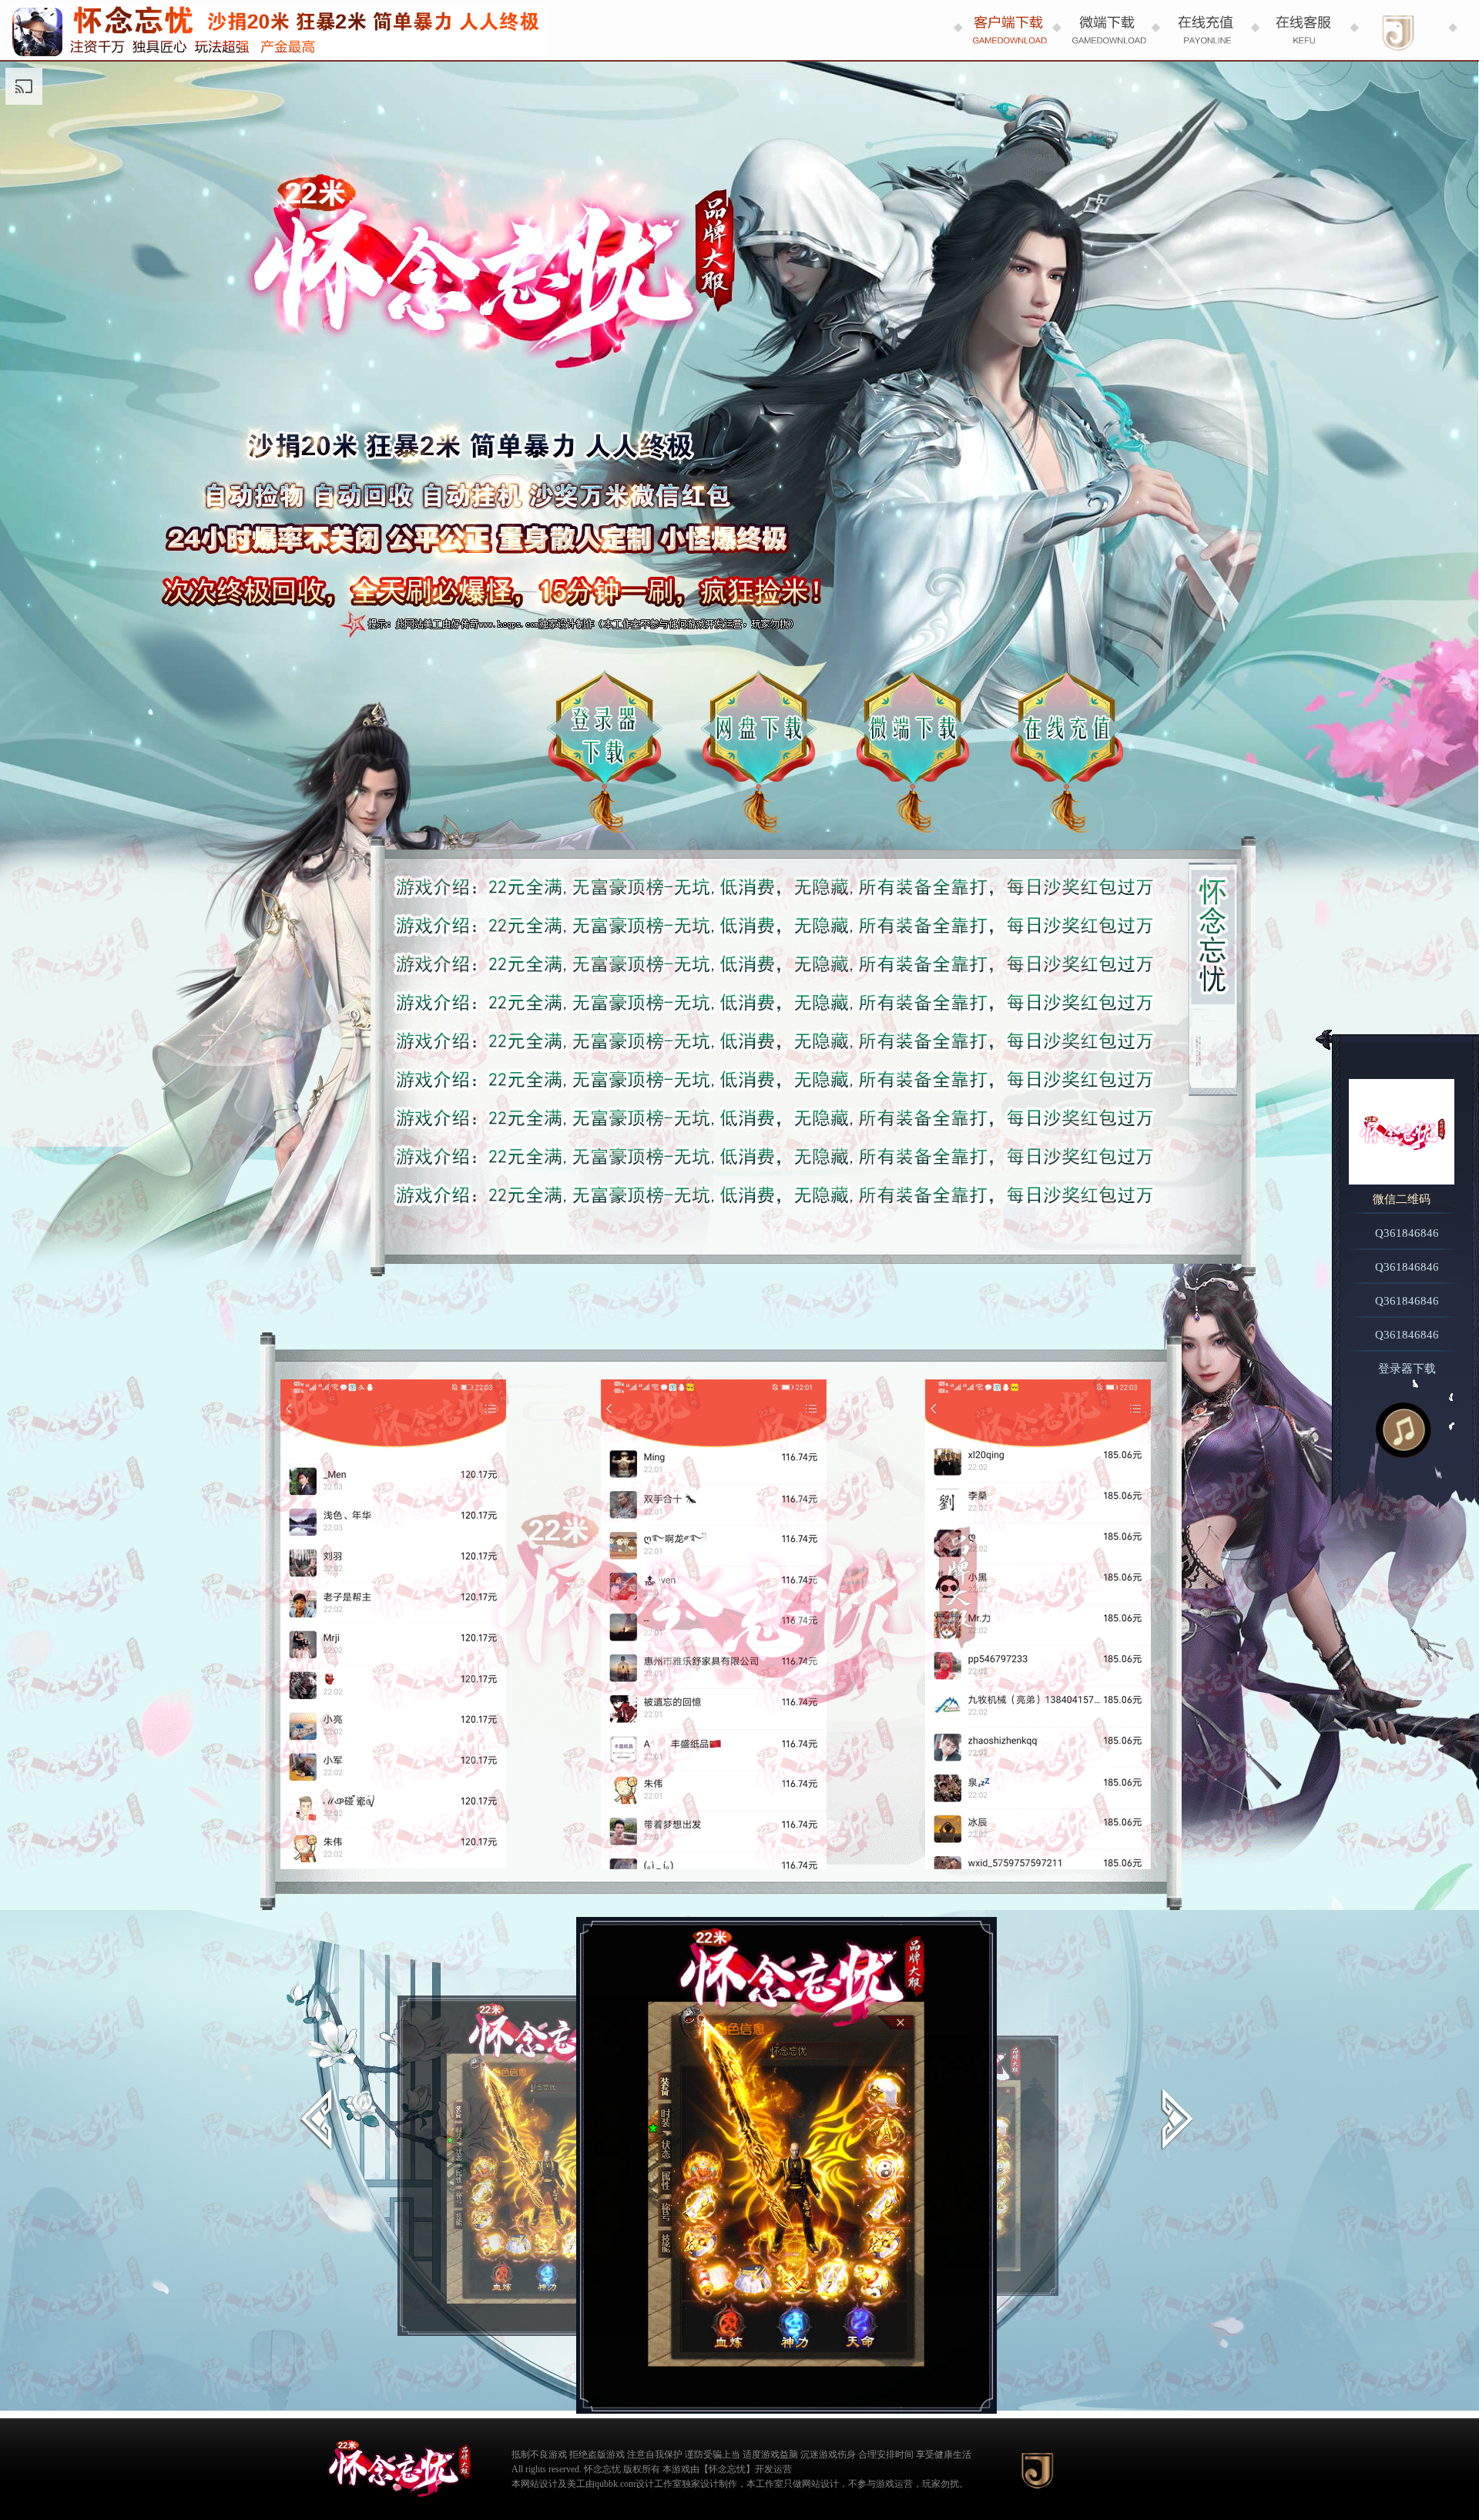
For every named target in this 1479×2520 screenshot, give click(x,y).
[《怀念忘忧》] (397, 2472)
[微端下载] (1106, 30)
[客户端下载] (1008, 30)
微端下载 (759, 752)
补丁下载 (913, 752)
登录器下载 (605, 752)
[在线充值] (1205, 30)
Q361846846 (1407, 1233)
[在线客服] (1303, 30)
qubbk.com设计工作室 (638, 2484)
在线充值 (1067, 752)
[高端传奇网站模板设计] (1038, 2470)
